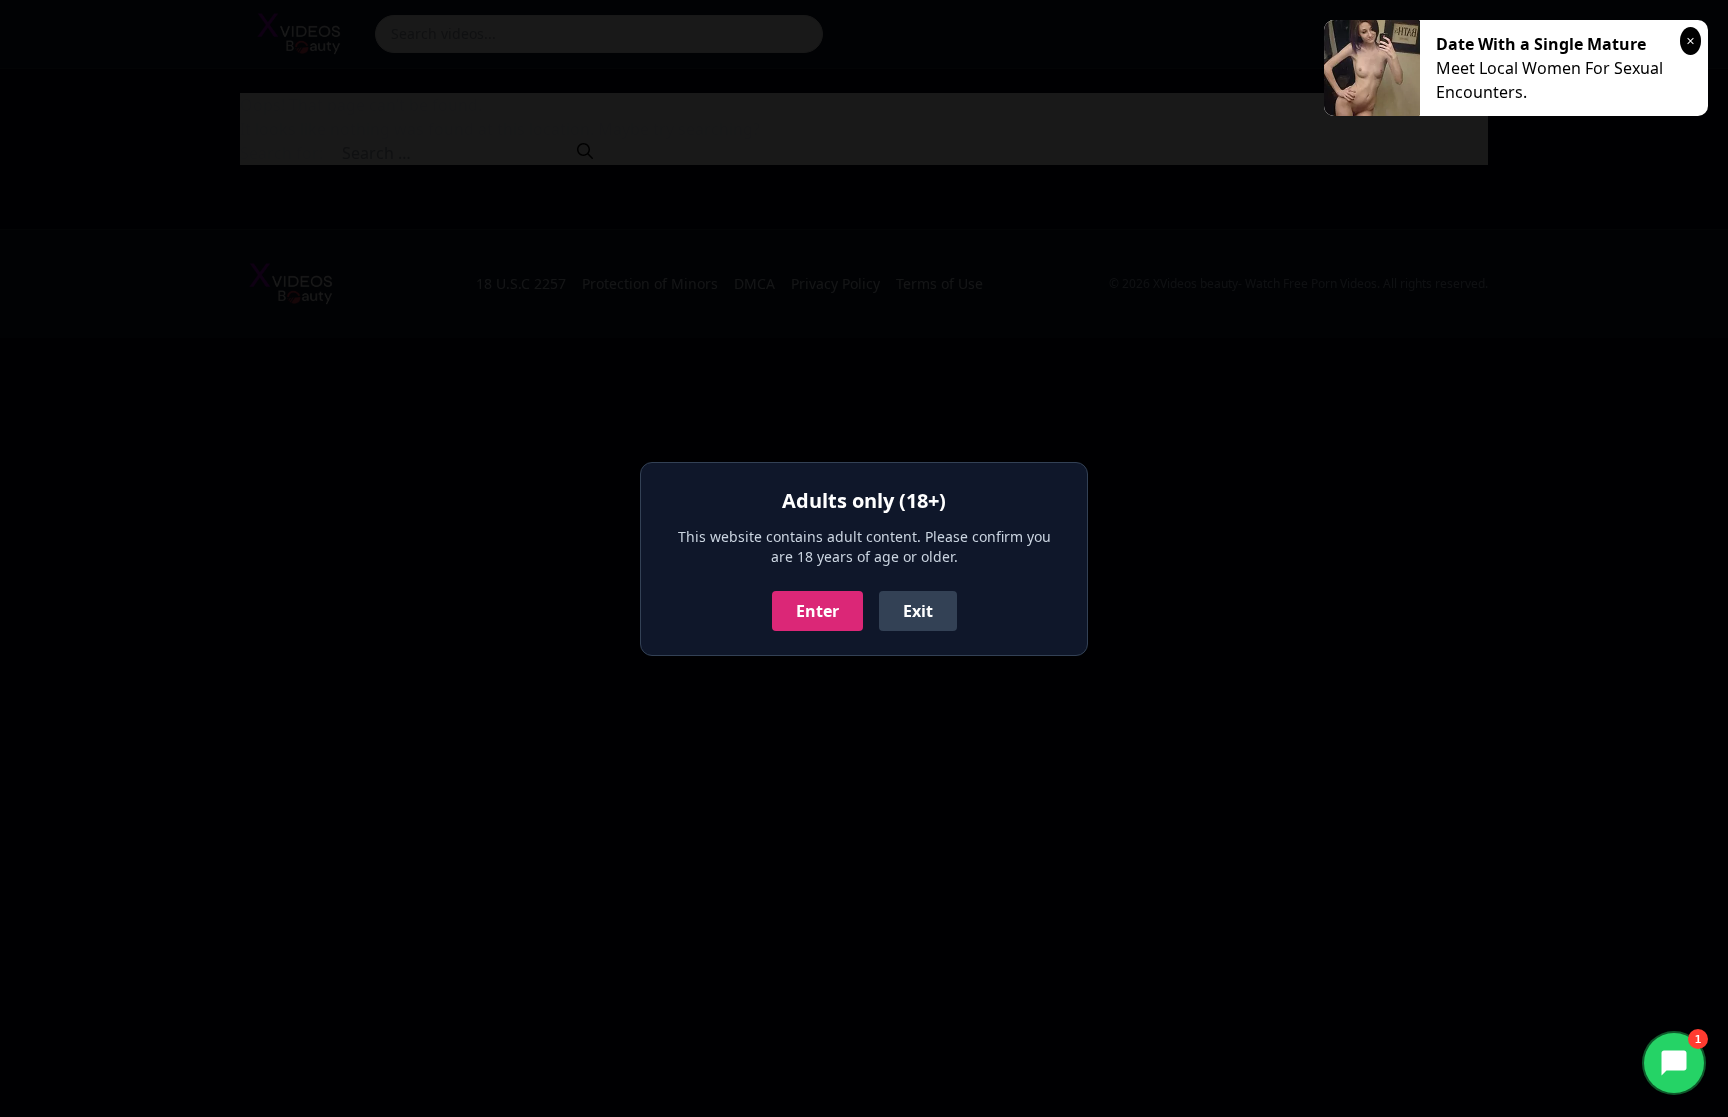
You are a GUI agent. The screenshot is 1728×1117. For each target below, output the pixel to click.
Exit (918, 611)
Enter (817, 611)
